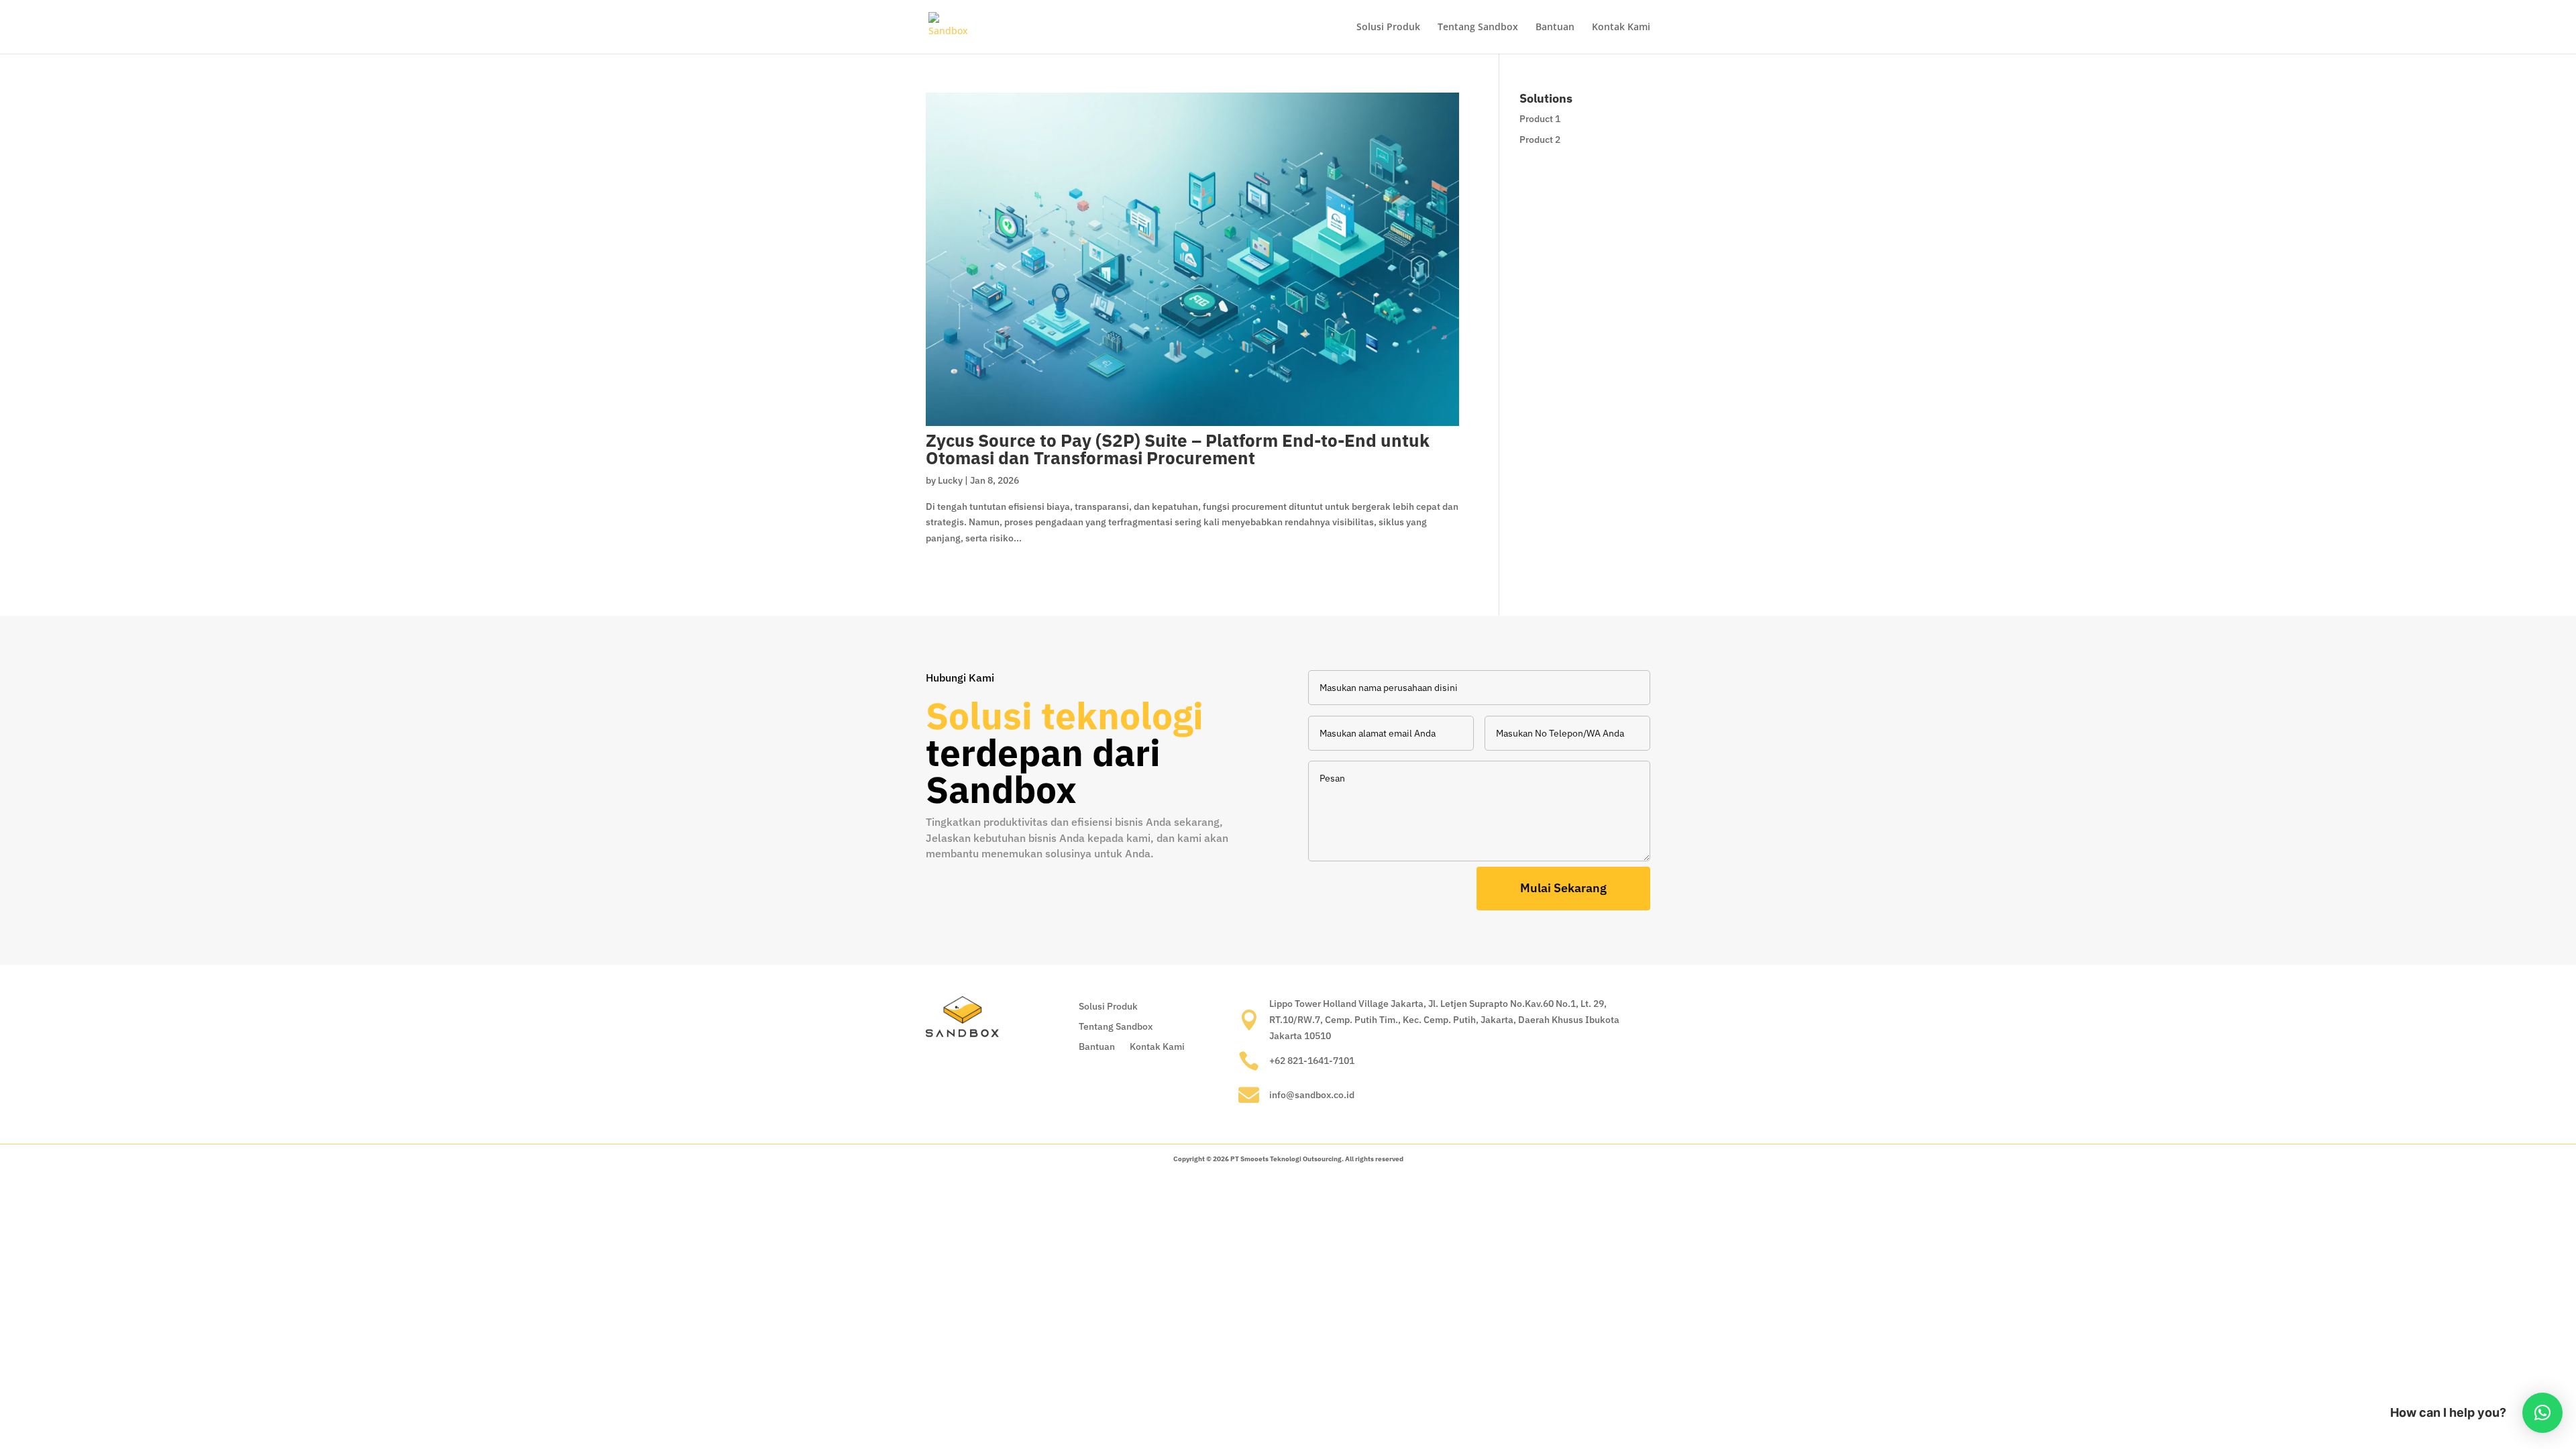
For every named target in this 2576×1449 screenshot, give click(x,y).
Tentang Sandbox (1478, 28)
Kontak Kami (1621, 28)
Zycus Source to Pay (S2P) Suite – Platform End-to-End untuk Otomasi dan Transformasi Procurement (1178, 449)
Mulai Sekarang (1563, 888)
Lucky (950, 480)
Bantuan (1555, 28)
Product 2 (1540, 140)
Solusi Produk (1388, 28)
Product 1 (1540, 119)
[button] (2542, 1413)
